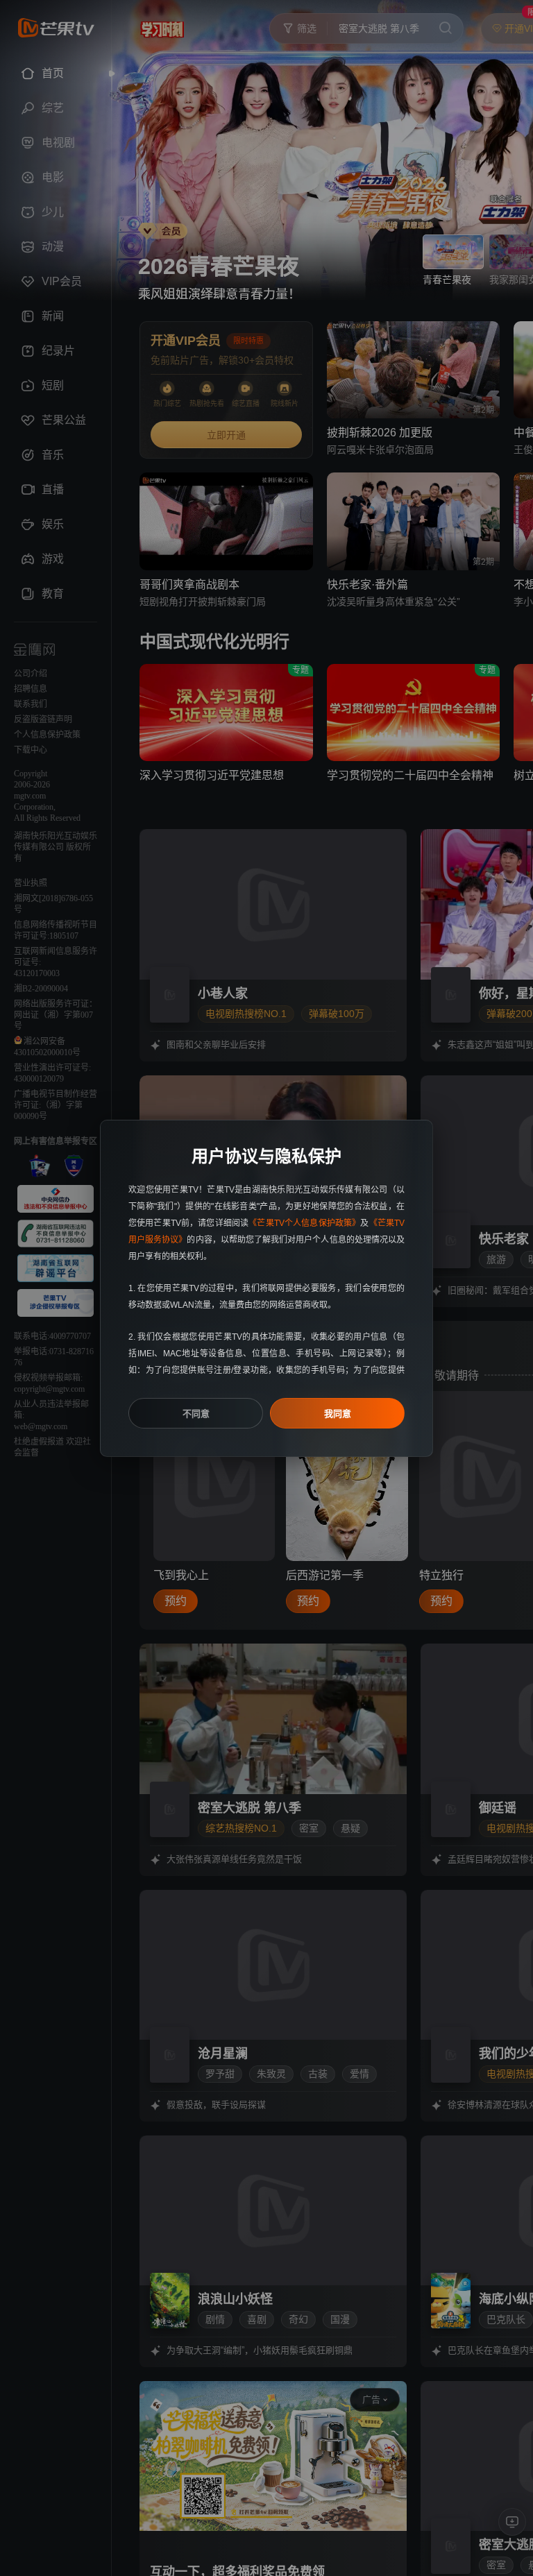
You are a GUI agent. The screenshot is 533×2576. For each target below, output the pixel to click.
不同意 (196, 1414)
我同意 (338, 1414)
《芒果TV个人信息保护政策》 (304, 1223)
